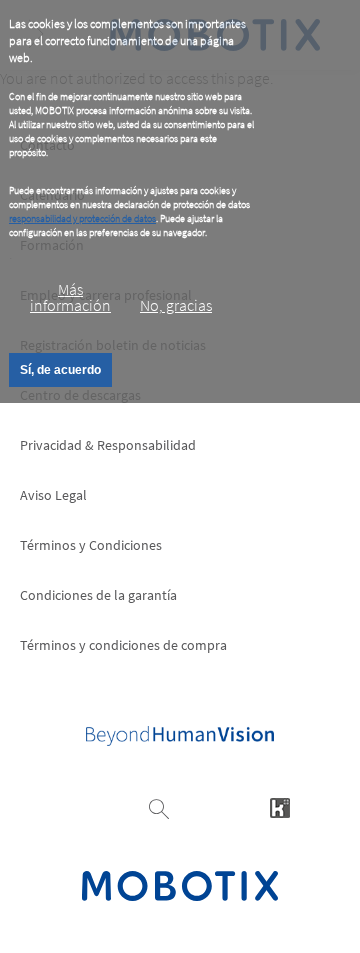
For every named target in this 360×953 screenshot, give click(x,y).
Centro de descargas (80, 395)
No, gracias (176, 305)
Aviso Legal (53, 495)
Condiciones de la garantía (98, 595)
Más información (70, 297)
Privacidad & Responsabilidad (108, 445)
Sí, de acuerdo (60, 370)
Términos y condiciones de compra (123, 645)
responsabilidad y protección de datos (82, 218)
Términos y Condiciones (91, 545)
